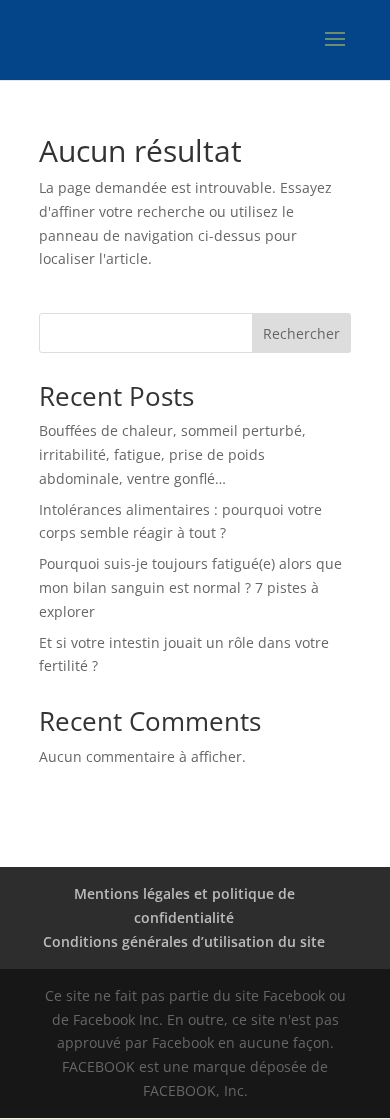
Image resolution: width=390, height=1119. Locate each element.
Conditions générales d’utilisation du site (184, 941)
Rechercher (301, 333)
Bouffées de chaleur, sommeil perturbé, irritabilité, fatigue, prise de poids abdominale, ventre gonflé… (172, 454)
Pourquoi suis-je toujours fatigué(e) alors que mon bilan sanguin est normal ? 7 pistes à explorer (190, 587)
